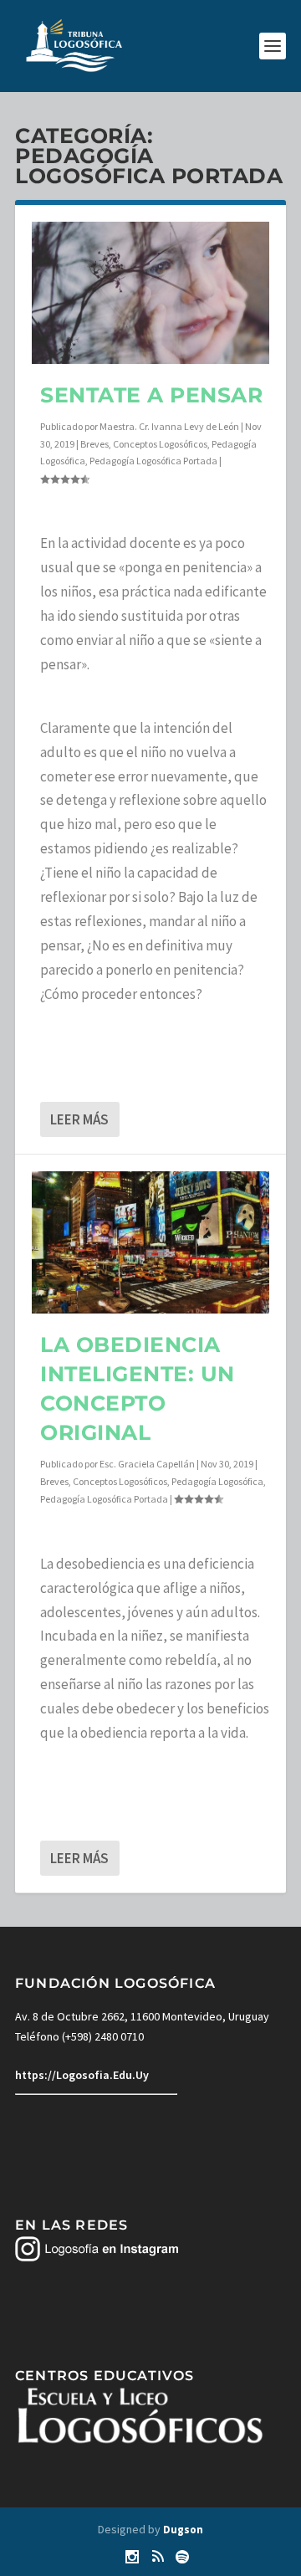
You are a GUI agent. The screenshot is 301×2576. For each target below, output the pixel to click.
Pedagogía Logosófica (217, 1481)
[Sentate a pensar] (150, 293)
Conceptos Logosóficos (160, 444)
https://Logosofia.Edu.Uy (82, 2075)
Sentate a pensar (151, 395)
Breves (94, 444)
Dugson (183, 2530)
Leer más (79, 1119)
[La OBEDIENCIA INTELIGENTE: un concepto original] (150, 1242)
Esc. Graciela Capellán (147, 1464)
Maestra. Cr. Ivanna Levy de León (169, 426)
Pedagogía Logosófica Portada (153, 461)
